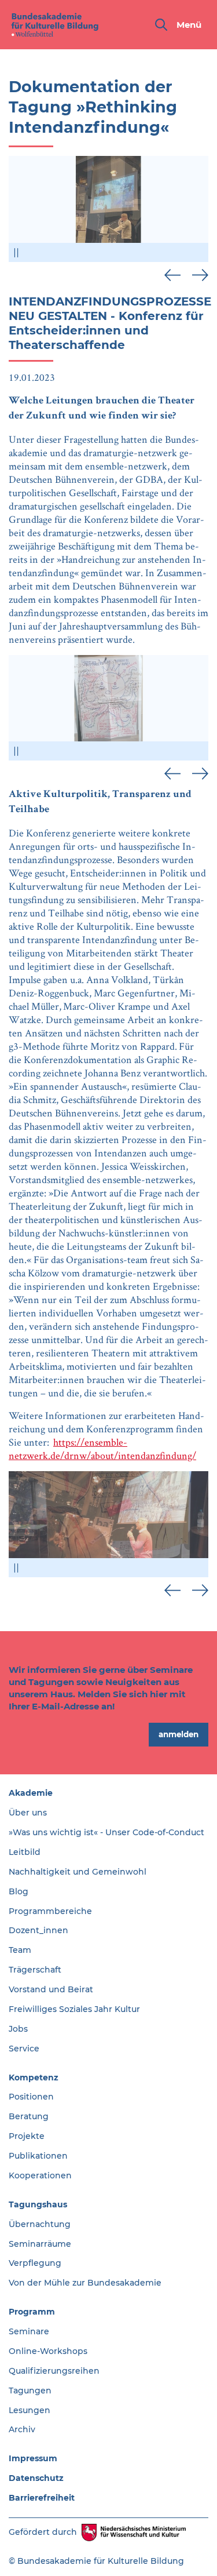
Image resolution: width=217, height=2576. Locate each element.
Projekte (27, 2136)
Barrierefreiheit (42, 2498)
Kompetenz (34, 2077)
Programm (32, 2312)
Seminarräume (40, 2244)
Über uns (28, 1813)
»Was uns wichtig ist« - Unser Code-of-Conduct (106, 1832)
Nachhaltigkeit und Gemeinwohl (78, 1872)
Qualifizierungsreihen (54, 2371)
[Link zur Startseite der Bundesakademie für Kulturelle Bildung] (55, 25)
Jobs (18, 2029)
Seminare (29, 2331)
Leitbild (25, 1852)
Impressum (33, 2458)
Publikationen (38, 2156)
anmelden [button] (179, 1734)
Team (20, 1950)
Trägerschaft (35, 1970)
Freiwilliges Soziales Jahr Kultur (74, 2009)
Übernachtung (40, 2224)
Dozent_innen (38, 1930)
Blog (19, 1891)
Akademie (31, 1793)
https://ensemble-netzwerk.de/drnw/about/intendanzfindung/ (102, 1449)
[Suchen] (161, 25)
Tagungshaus (38, 2204)
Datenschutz (36, 2478)
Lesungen (30, 2410)
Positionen (31, 2097)
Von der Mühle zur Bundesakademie (85, 2283)
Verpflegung (35, 2263)
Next (200, 275)
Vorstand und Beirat (51, 1989)
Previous (172, 275)
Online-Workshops (48, 2351)
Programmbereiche (50, 1911)
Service (24, 2049)
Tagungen (30, 2391)
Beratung (29, 2116)
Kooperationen (40, 2175)
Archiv (22, 2429)
